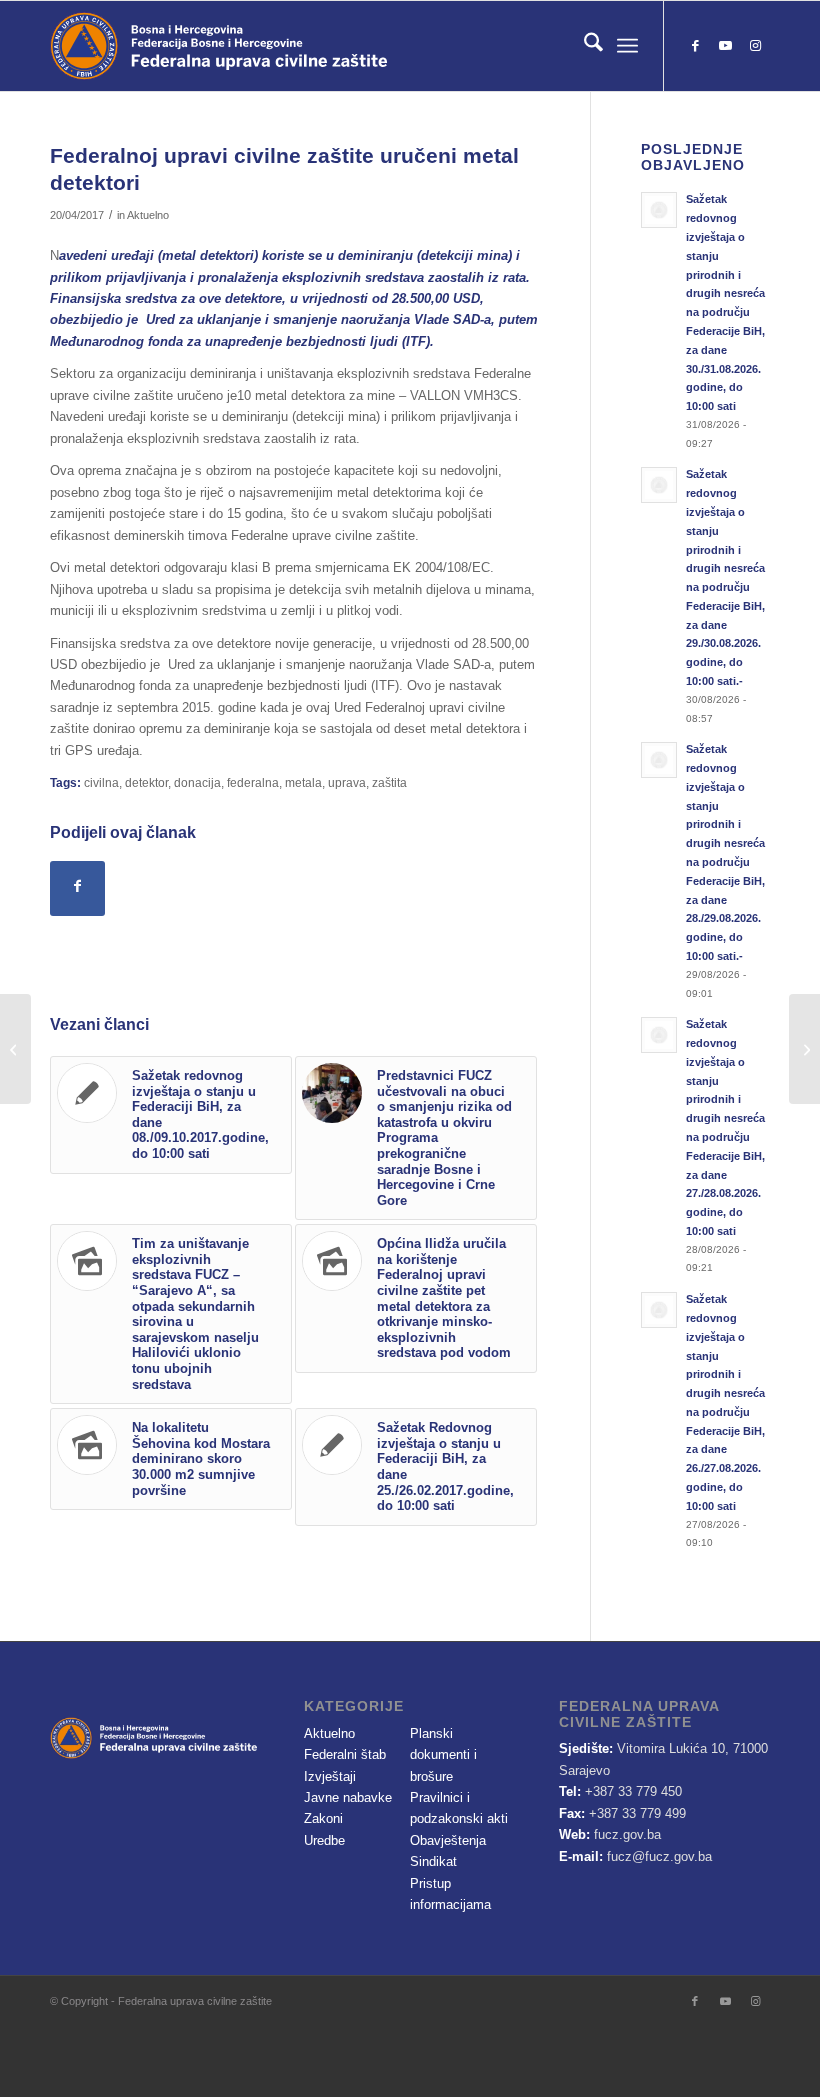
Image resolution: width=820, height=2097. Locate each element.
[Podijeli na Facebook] (77, 888)
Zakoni (323, 1818)
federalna (253, 782)
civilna (101, 782)
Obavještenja (448, 1840)
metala (303, 782)
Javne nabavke (348, 1797)
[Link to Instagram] (755, 46)
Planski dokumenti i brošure (443, 1755)
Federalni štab (345, 1754)
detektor (146, 782)
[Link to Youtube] (725, 46)
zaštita (389, 782)
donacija (197, 782)
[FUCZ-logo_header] (275, 46)
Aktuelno (148, 215)
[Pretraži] (583, 46)
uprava (347, 782)
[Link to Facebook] (695, 46)
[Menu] (627, 46)
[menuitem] (583, 46)
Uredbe (324, 1840)
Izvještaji (330, 1776)
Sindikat (433, 1861)
